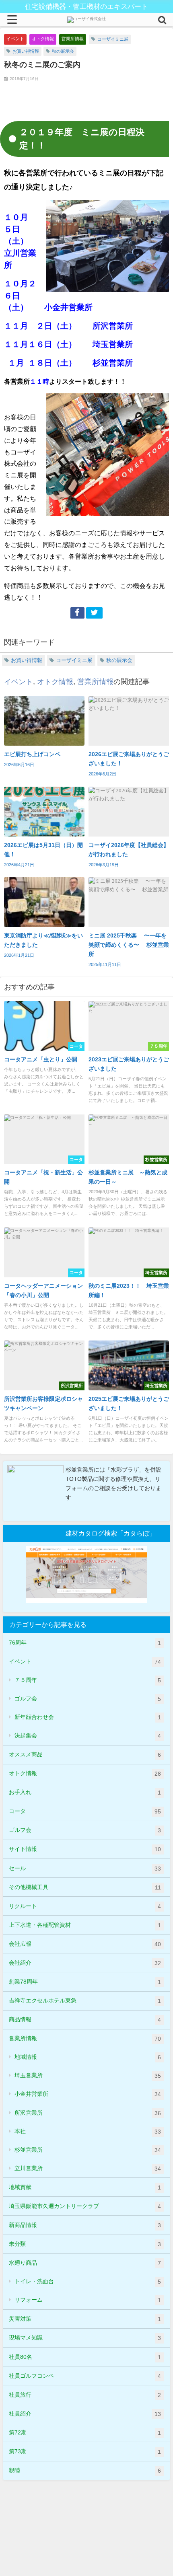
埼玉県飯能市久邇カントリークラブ (85, 2206)
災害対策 (85, 2319)
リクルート (85, 1906)
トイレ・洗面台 (88, 2281)
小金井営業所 (88, 2094)
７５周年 (88, 1680)
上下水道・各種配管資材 (85, 1925)
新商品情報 (85, 2225)
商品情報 (85, 2020)
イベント (15, 39)
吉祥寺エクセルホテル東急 (85, 2001)
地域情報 (88, 2057)
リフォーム (88, 2300)
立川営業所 (88, 2168)
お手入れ (85, 1792)
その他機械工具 (85, 1887)
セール (85, 1868)
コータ (85, 1811)
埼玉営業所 (88, 2075)
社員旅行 (85, 2395)
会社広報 (85, 1944)
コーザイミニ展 (113, 39)
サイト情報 (85, 1849)
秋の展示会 (63, 51)
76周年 (85, 1643)
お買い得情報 (26, 51)
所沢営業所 (88, 2113)
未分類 (85, 2244)
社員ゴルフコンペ (85, 2376)
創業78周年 (85, 1982)
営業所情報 (73, 39)
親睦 (85, 2470)
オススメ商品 (85, 1755)
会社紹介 (85, 1963)
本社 (88, 2131)
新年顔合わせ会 (88, 1717)
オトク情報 (43, 39)
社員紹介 (85, 2414)
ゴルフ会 (88, 1699)
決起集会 (88, 1736)
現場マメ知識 (85, 2338)
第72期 (85, 2433)
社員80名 (85, 2357)
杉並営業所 (88, 2150)
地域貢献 (85, 2187)
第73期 (85, 2452)
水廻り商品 (85, 2263)
